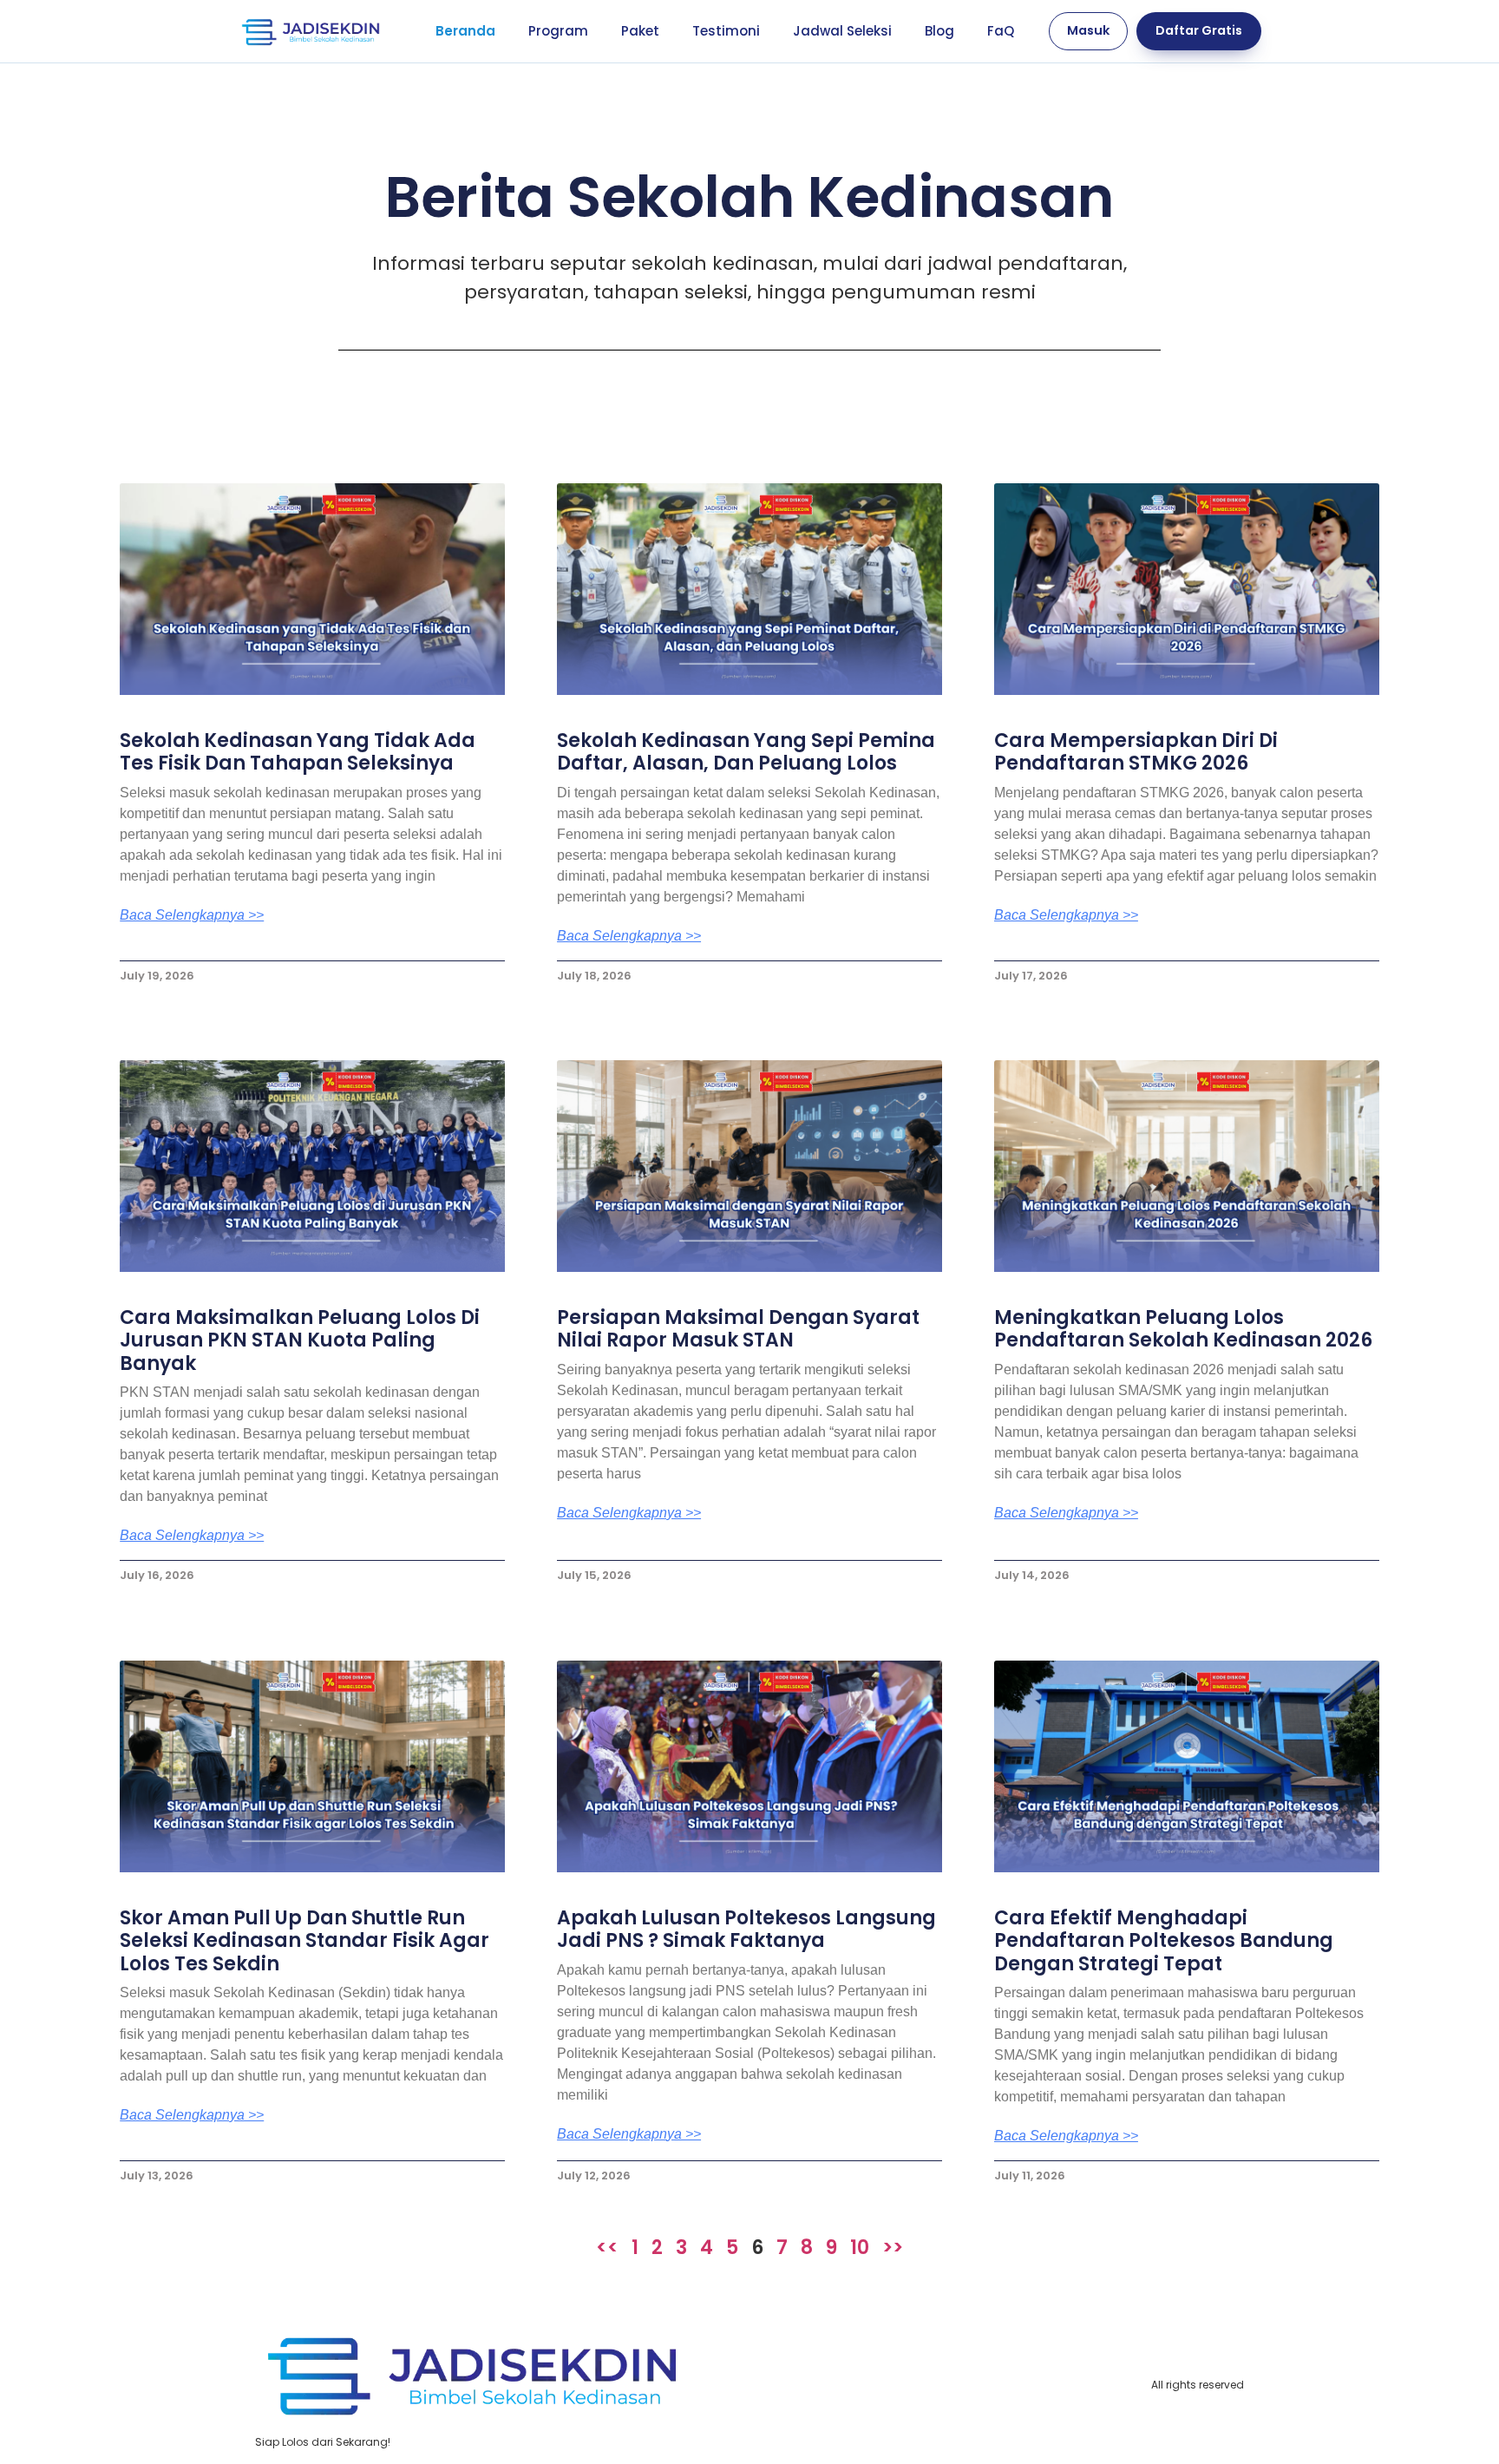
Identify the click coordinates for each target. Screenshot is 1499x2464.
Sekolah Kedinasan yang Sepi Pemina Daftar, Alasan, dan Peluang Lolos (746, 752)
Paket (640, 31)
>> (893, 2248)
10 (860, 2248)
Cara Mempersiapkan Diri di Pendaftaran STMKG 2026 (1136, 752)
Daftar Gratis (1199, 30)
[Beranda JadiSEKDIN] (311, 31)
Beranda (465, 31)
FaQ (1001, 31)
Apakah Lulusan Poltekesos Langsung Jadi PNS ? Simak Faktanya (746, 1929)
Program (558, 31)
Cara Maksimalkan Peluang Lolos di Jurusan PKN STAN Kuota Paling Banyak (300, 1340)
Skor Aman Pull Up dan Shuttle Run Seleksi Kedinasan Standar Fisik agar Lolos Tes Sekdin (304, 1941)
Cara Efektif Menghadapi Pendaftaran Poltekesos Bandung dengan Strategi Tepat (1164, 1941)
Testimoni (726, 31)
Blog (939, 31)
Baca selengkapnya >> (192, 915)
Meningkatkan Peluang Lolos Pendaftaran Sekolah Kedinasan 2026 (1183, 1329)
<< (607, 2248)
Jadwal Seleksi (842, 31)
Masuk (1088, 30)
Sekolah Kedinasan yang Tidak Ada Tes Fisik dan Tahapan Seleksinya (298, 752)
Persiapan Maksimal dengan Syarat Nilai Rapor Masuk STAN (738, 1329)
